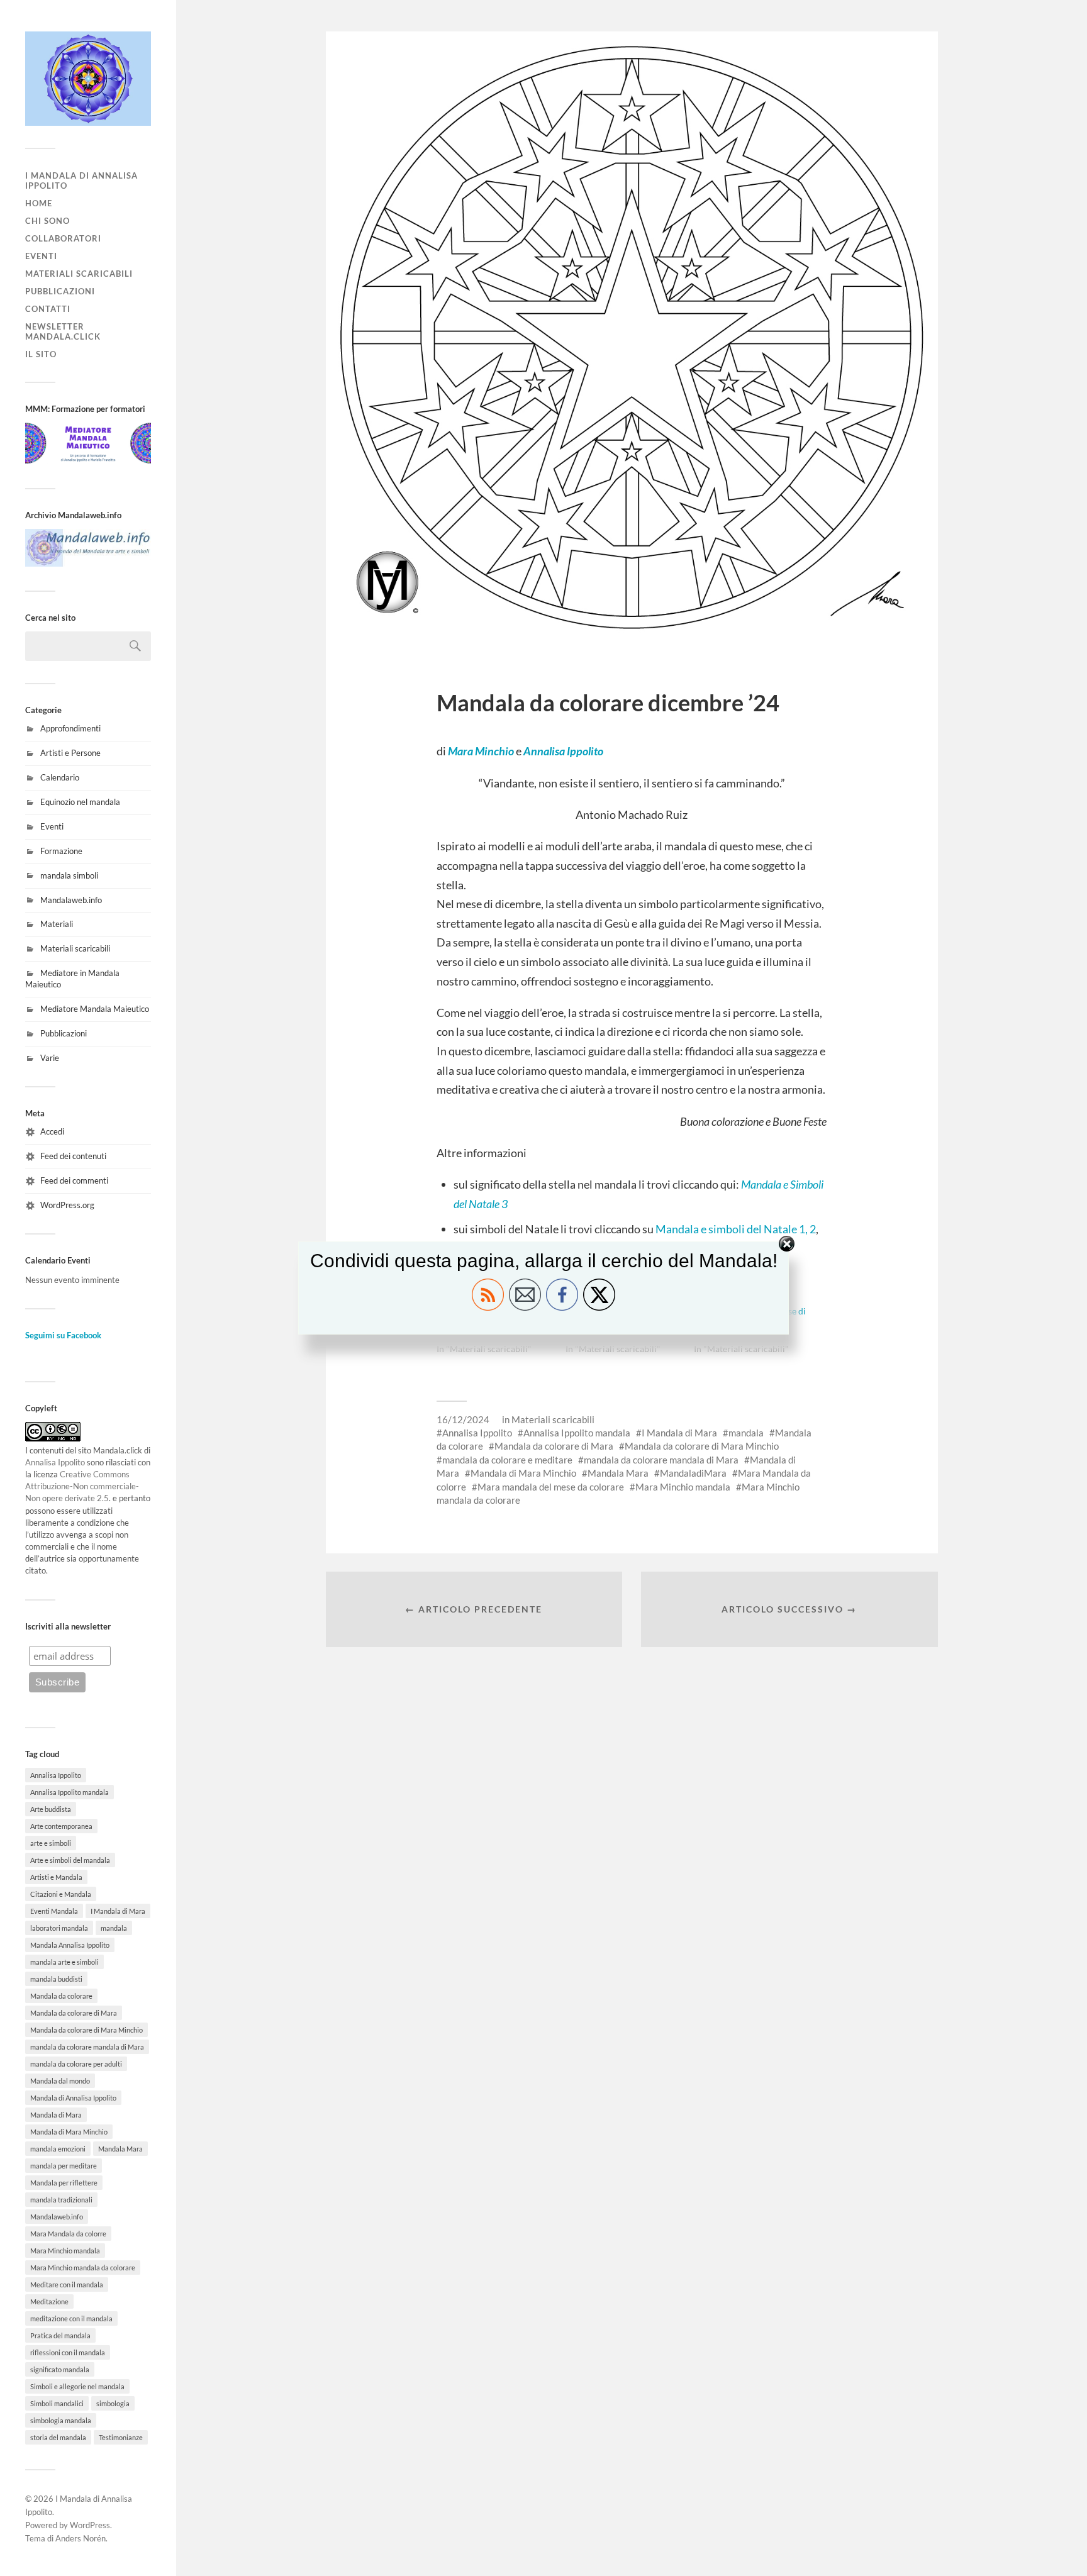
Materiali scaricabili (79, 274)
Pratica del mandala (60, 2335)
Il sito (41, 354)
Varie (50, 1058)
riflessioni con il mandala (68, 2352)
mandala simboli (69, 875)
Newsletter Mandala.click (63, 331)
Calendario (60, 777)
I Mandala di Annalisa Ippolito (81, 180)
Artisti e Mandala (56, 1877)
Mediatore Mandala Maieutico (95, 1009)
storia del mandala (58, 2437)
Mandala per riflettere (64, 2183)
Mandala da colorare (61, 1996)
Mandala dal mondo (60, 2081)
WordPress (90, 2525)
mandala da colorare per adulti (76, 2064)
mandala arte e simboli (64, 1962)
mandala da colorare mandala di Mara (87, 2047)
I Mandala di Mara (118, 1911)
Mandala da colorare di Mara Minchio (86, 2030)
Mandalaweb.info (71, 900)
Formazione (61, 851)
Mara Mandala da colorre (68, 2234)
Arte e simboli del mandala (70, 1860)
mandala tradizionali (61, 2200)
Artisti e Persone (70, 753)
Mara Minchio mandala (65, 2251)
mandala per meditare (64, 2166)
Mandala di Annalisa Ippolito (73, 2098)
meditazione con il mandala (71, 2318)
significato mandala (60, 2369)
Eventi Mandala (54, 1911)
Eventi (41, 256)
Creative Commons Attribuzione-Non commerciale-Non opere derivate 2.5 (82, 1486)
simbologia (113, 2403)
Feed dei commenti (74, 1180)
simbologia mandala (61, 2420)
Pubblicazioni (60, 291)
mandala (114, 1928)
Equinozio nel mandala (80, 802)
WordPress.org (67, 1205)
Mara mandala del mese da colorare (551, 1487)
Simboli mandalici (57, 2403)
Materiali (57, 924)
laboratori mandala (59, 1928)
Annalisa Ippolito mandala (70, 1792)
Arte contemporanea (61, 1826)
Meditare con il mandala (67, 2285)
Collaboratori (63, 238)
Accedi (52, 1131)
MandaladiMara (693, 1473)
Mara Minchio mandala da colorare (83, 2268)
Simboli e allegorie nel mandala (77, 2386)
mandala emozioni (58, 2149)
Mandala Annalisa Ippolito (70, 1945)
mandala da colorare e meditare (507, 1460)
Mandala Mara (120, 2149)
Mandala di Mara (56, 2115)
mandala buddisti (56, 1979)
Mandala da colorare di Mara (74, 2013)
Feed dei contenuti (73, 1156)
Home (39, 203)
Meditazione (49, 2301)
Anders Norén (81, 2538)
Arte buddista (51, 1809)
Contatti (48, 309)
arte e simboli (51, 1843)
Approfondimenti (70, 728)
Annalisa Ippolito (55, 1462)
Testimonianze (121, 2437)
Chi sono (47, 221)
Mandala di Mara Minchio (69, 2132)
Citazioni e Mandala (61, 1894)
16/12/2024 (463, 1419)
